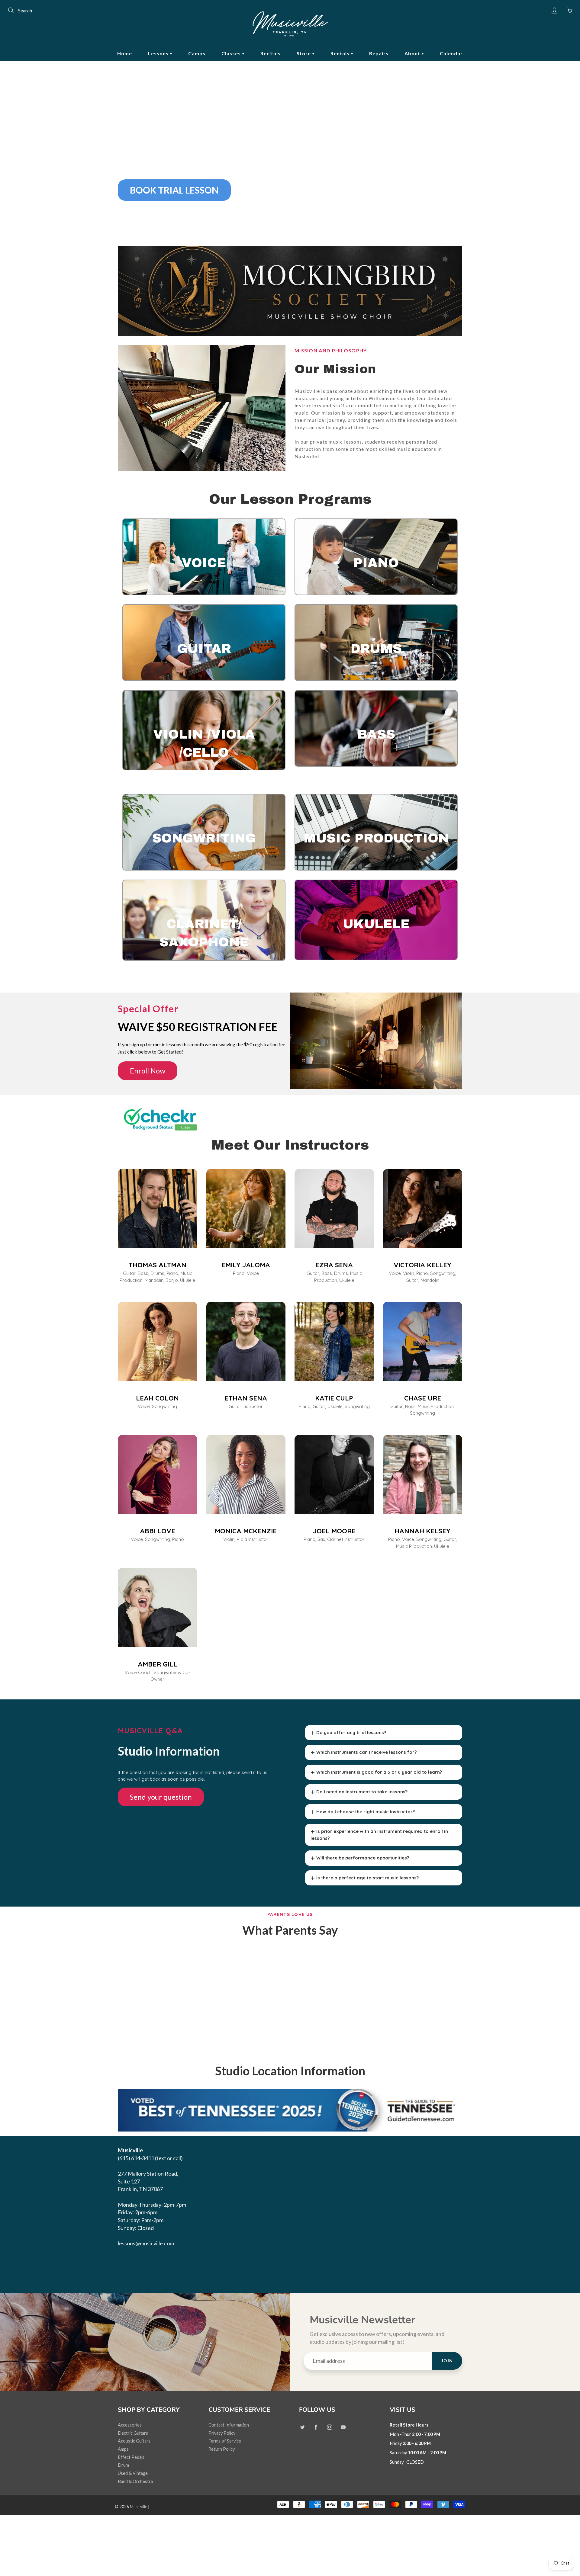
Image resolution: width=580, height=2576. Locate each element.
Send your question (161, 1797)
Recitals (271, 53)
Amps (123, 2449)
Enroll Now (148, 1071)
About (413, 53)
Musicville (139, 2507)
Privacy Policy (222, 2433)
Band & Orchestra (135, 2481)
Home (125, 53)
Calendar (451, 53)
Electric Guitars (133, 2433)
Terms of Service (225, 2441)
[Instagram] (329, 2427)
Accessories (130, 2425)
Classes (232, 53)
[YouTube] (343, 2427)
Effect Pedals (131, 2457)
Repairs (379, 53)
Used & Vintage (133, 2473)
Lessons (159, 53)
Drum (123, 2465)
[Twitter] (302, 2427)
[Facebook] (316, 2427)
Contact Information (229, 2425)
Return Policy (222, 2449)
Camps (197, 53)
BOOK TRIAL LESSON (174, 190)
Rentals (341, 53)
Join (447, 2361)
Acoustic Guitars (134, 2441)
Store (304, 53)
